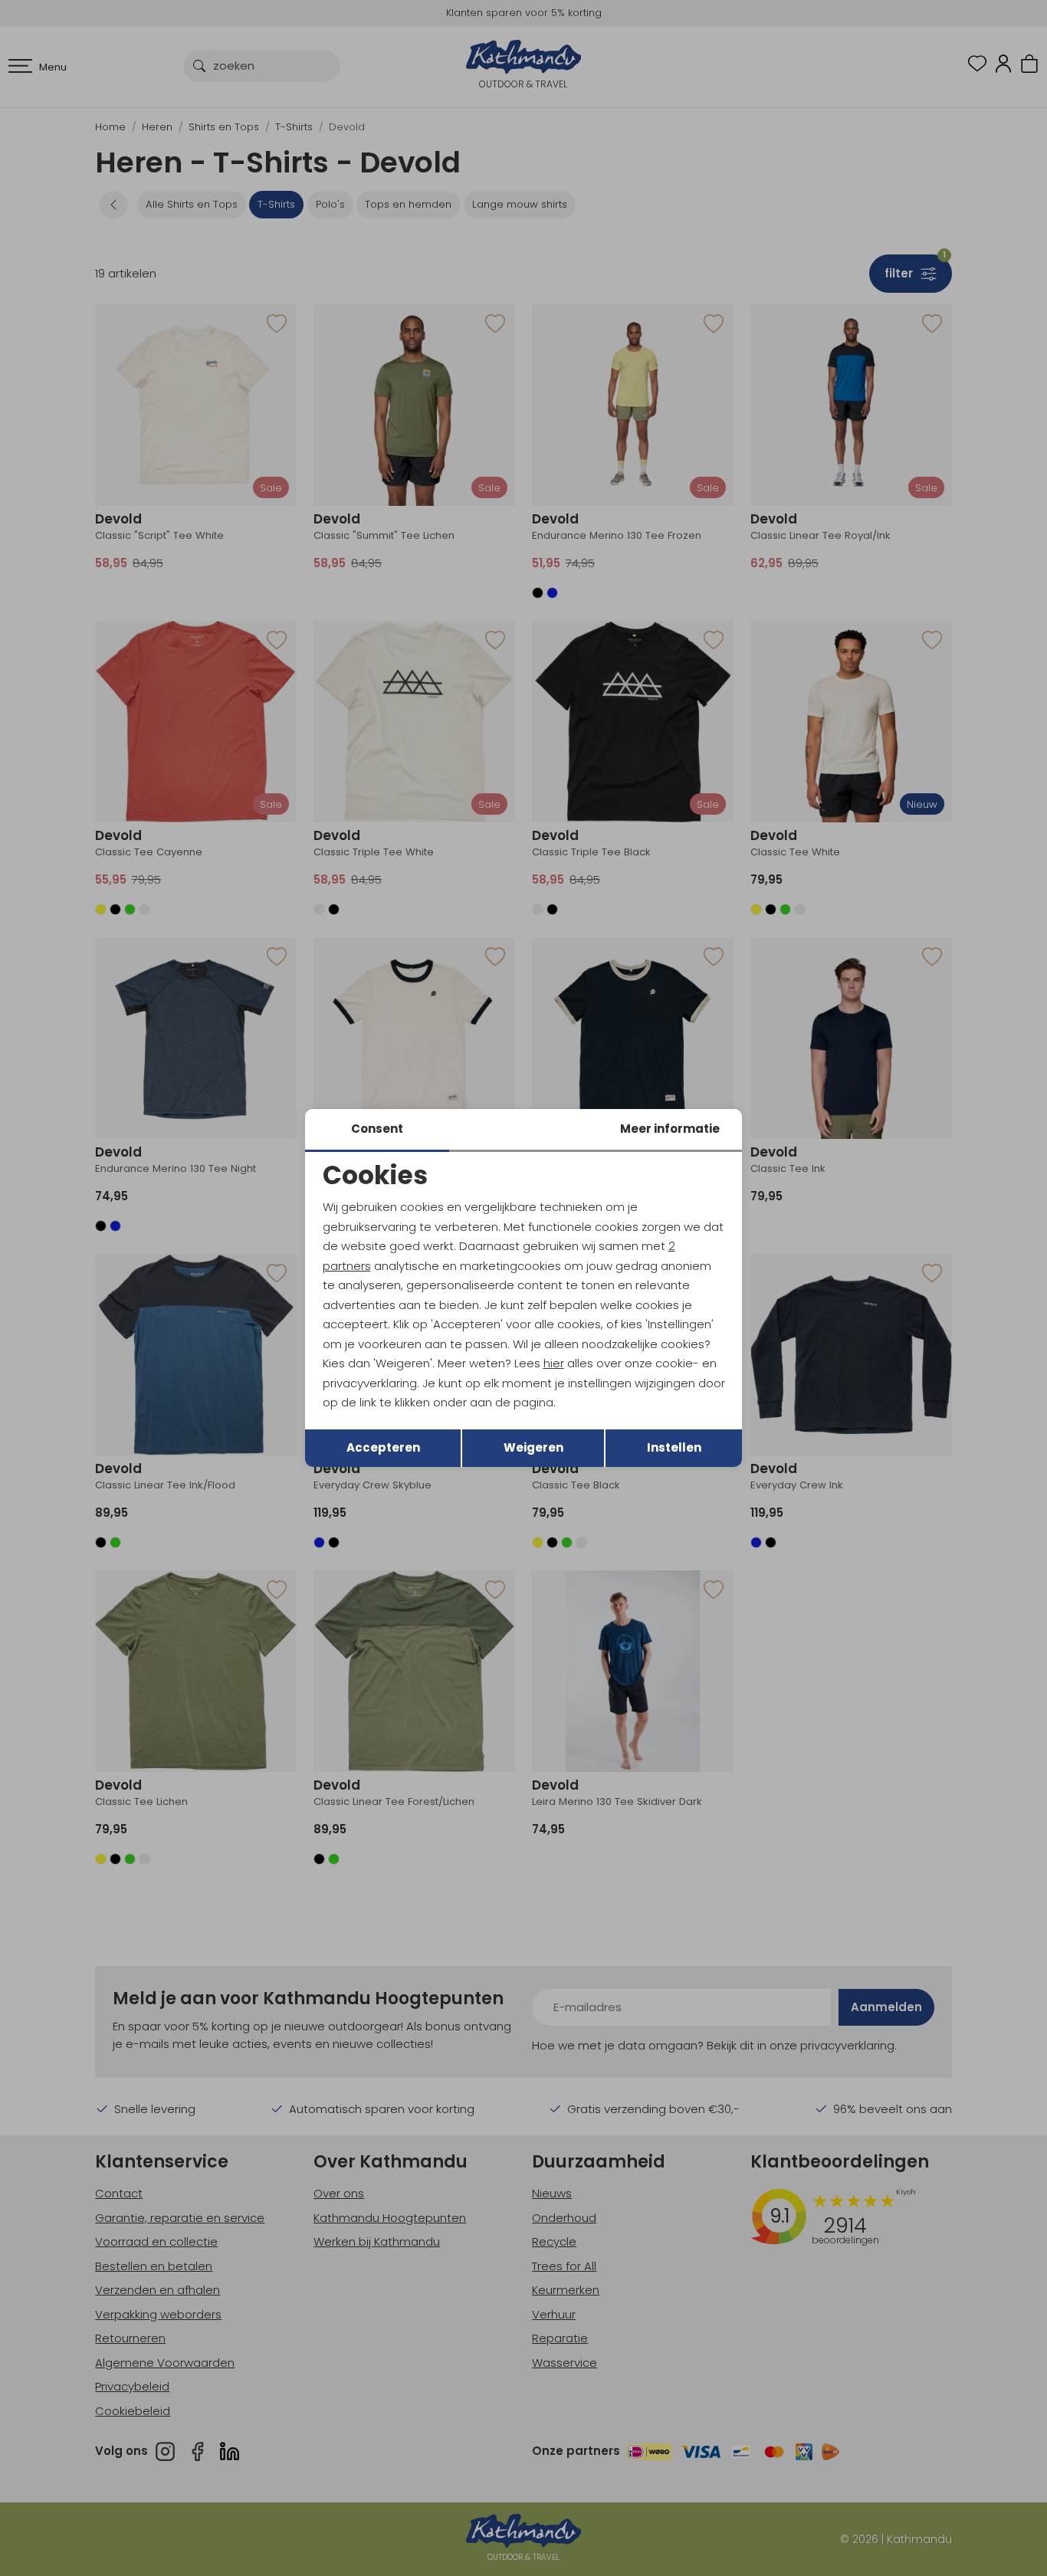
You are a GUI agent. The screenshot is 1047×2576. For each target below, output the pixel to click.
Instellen (674, 1447)
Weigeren (533, 1447)
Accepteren (383, 1447)
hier (554, 1363)
